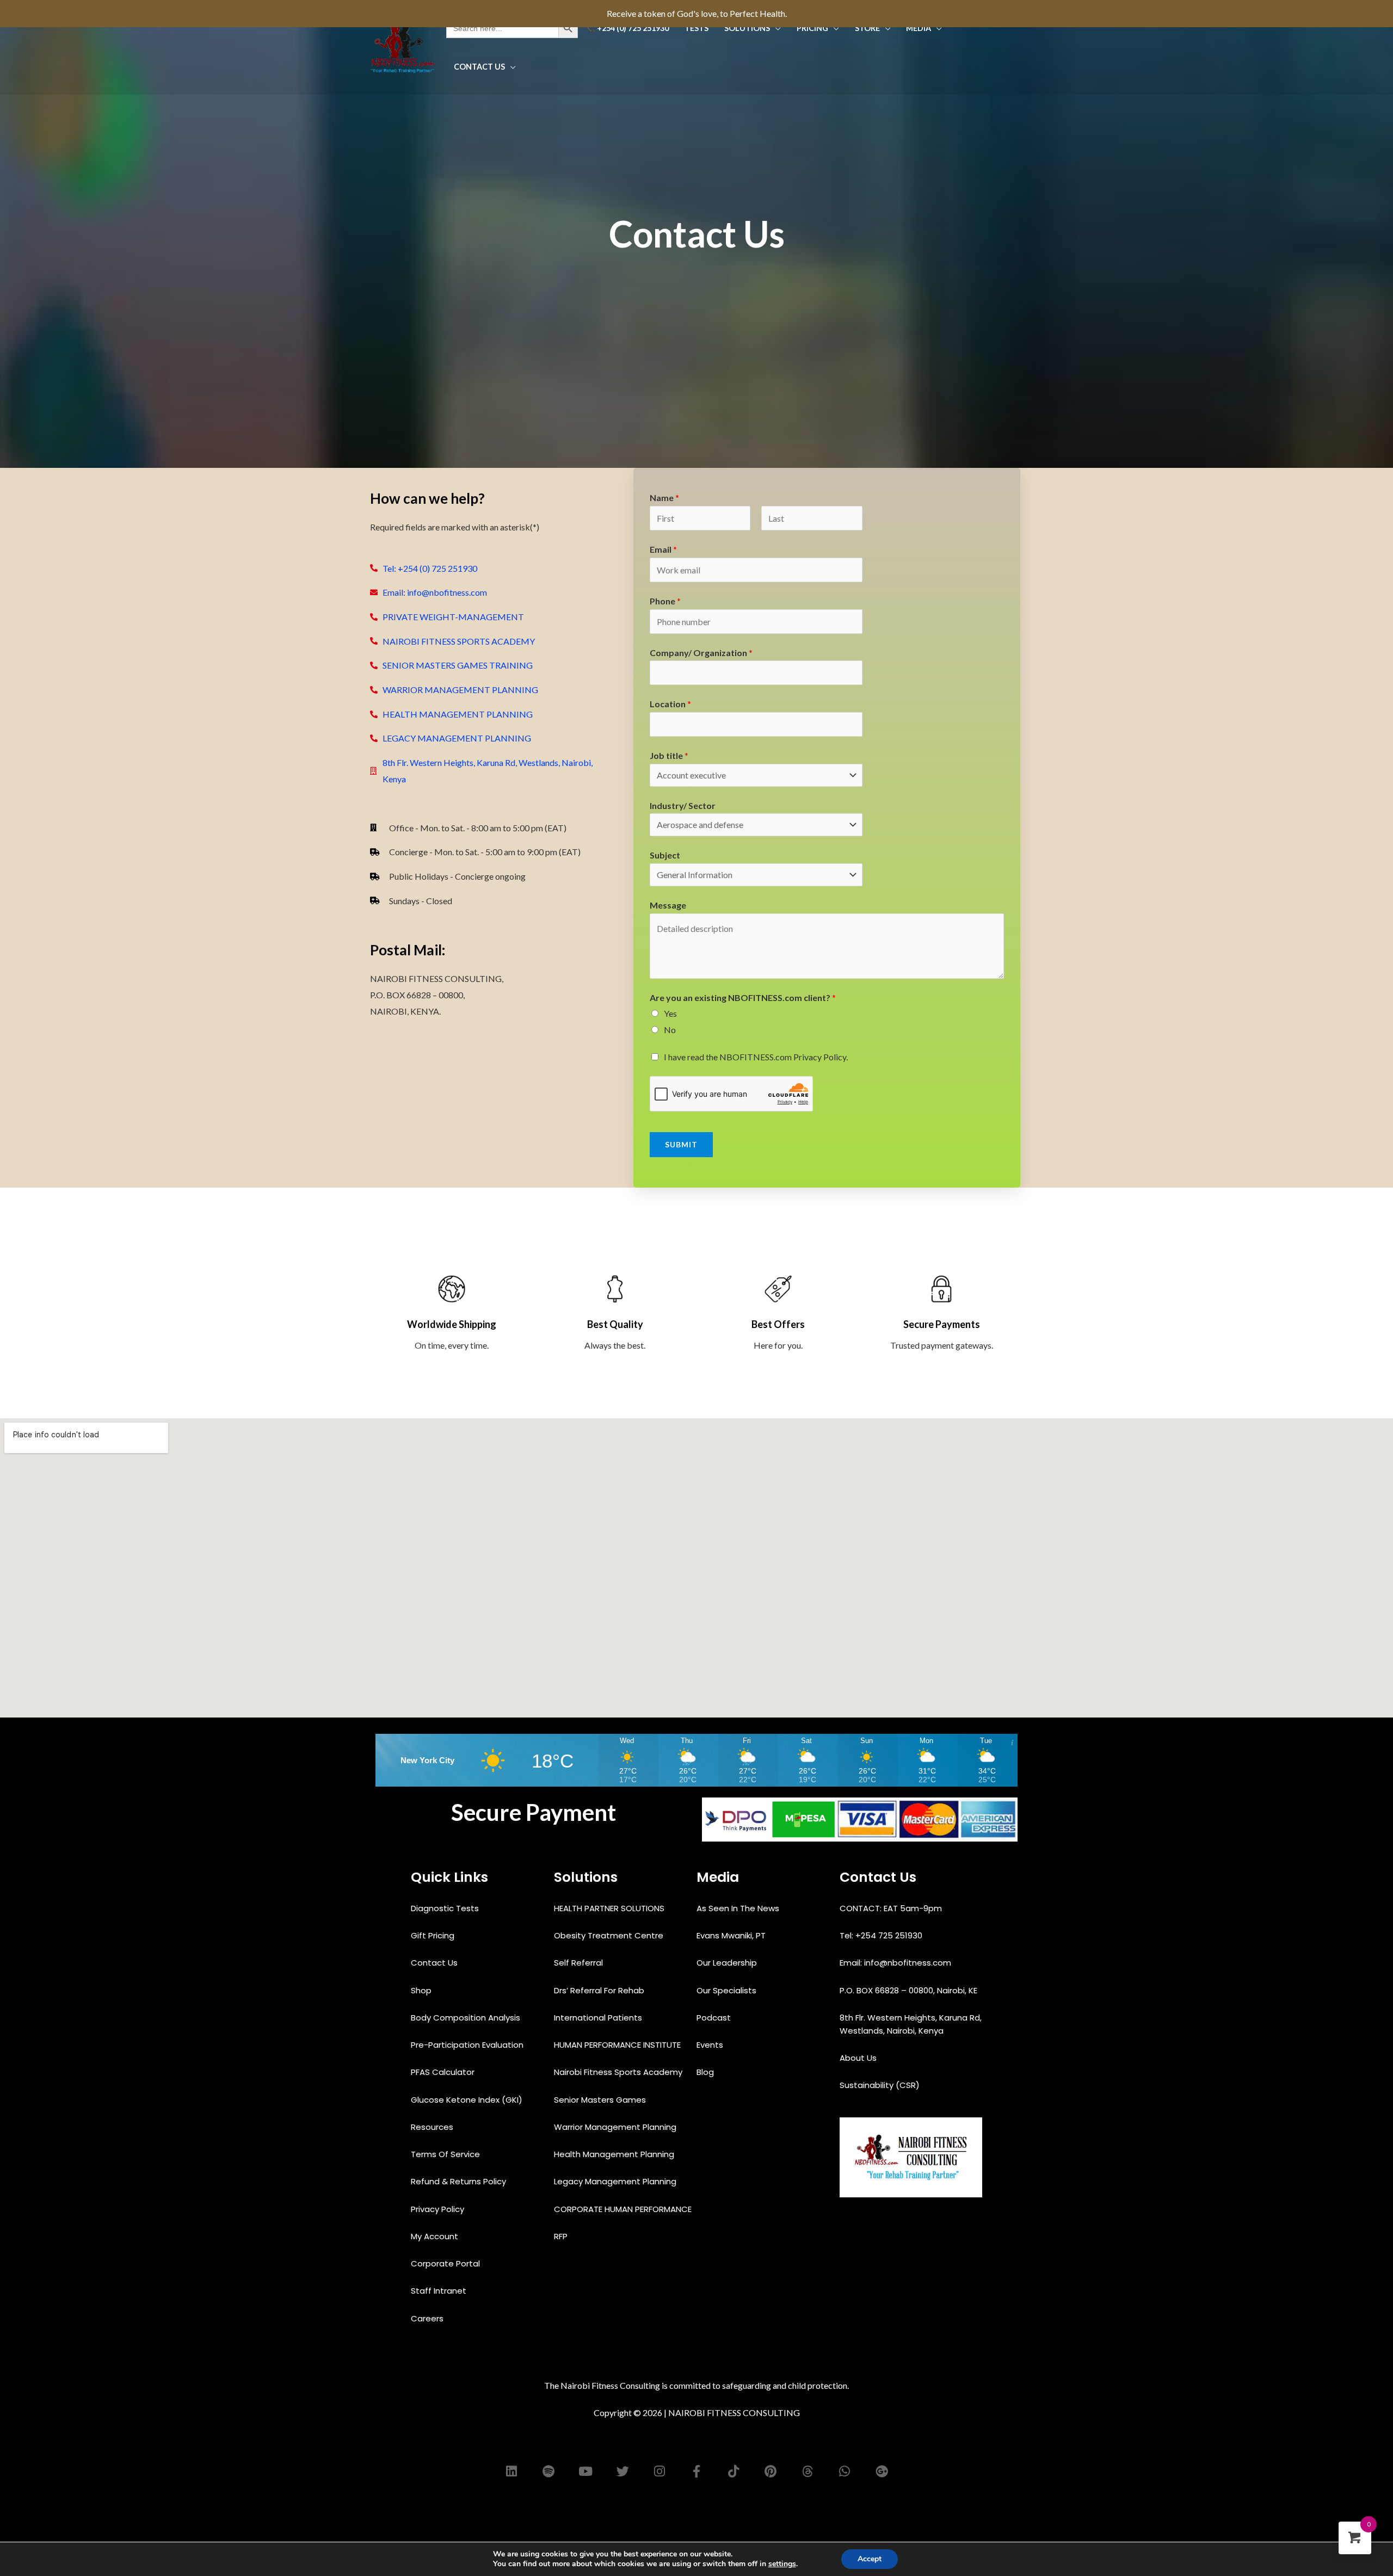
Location (670, 704)
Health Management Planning (615, 2154)
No (670, 1030)
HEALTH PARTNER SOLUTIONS (610, 1908)
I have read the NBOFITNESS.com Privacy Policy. (756, 1057)
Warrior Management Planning (616, 2127)
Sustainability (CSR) (881, 2085)
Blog (706, 2072)
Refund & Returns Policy (460, 2181)
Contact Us (479, 67)
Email (663, 549)
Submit (681, 1144)
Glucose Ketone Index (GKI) (468, 2100)
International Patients (599, 2018)
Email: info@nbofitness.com (895, 1963)
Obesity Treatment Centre (610, 1935)
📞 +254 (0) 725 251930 (627, 28)
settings (782, 2564)
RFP (562, 2236)
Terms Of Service (446, 2154)
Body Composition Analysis (467, 2018)
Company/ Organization (701, 653)
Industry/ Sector (683, 805)
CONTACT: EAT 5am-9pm (892, 1908)
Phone (665, 601)
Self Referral (580, 1963)
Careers (428, 2318)
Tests (696, 28)
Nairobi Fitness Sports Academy (619, 2072)
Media (919, 28)
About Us (859, 2058)
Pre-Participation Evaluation (468, 2045)
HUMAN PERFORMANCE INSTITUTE (618, 2045)
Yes (670, 1013)
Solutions (747, 28)
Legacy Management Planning (616, 2181)
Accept (870, 2559)
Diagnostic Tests (446, 1908)
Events (711, 2045)
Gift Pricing (434, 1935)
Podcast (715, 2018)
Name (664, 498)
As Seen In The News (739, 1908)
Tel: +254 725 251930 (882, 1935)
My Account (436, 2236)
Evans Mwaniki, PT (732, 1935)
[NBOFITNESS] (403, 46)
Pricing (812, 28)
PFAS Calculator (444, 2072)
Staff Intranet (440, 2291)
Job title (669, 755)
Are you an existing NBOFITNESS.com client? (743, 997)
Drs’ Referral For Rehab (600, 1990)
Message (668, 905)
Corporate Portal (446, 2263)
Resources (433, 2127)
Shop (422, 1990)
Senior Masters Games (601, 2100)
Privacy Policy (439, 2209)
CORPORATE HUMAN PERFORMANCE (624, 2209)
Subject (665, 855)
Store (867, 28)
